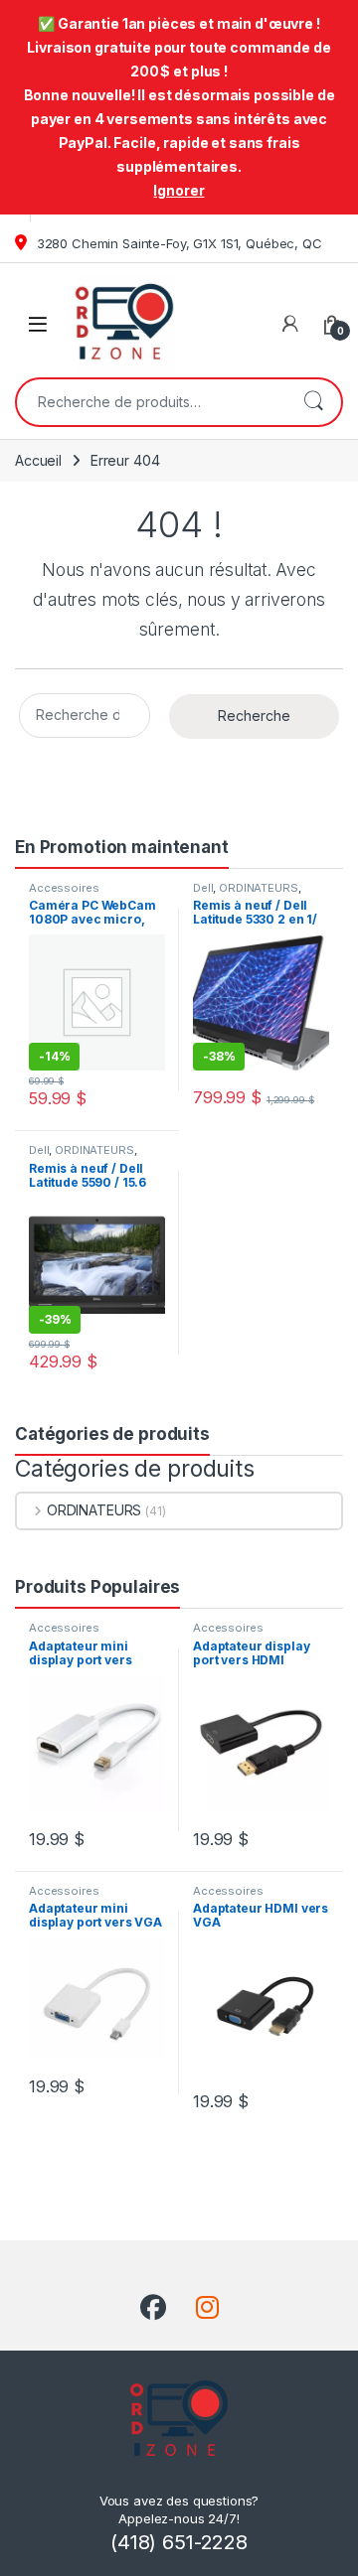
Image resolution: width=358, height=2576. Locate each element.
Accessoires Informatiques (67, 894)
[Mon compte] (290, 324)
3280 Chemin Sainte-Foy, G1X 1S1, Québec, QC (178, 243)
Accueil (38, 460)
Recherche (313, 402)
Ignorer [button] (179, 190)
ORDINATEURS (258, 888)
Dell (203, 888)
